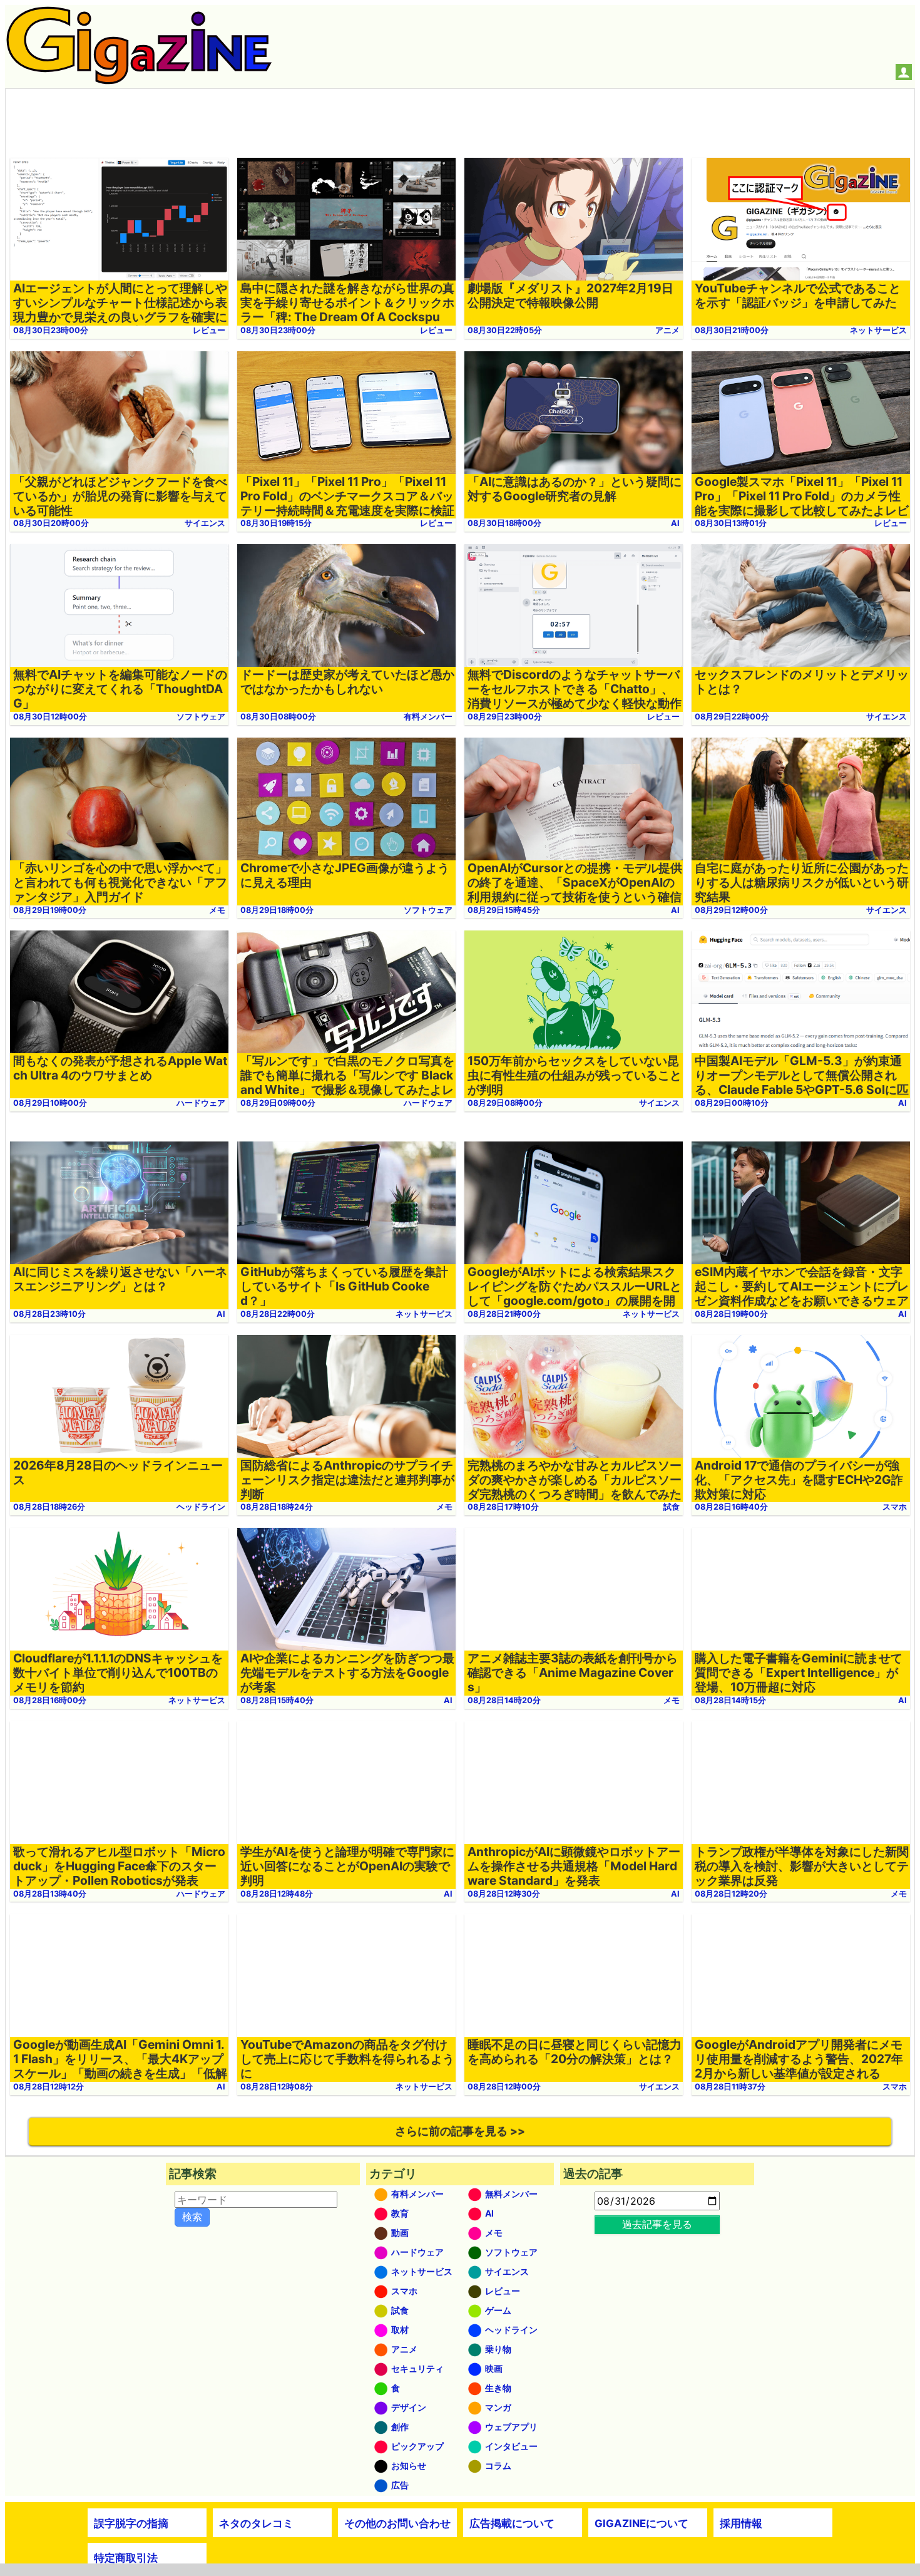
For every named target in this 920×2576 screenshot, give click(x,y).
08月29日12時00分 (731, 910)
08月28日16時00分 (50, 1700)
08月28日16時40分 (731, 1507)
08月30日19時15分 (276, 523)
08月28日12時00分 (504, 2087)
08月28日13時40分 (50, 1894)
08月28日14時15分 (730, 1700)
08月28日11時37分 (730, 2087)
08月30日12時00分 (50, 717)
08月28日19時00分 (731, 1314)
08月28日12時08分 (277, 2087)
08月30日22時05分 (505, 330)
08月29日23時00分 (505, 717)
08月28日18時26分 (49, 1507)
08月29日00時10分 (732, 1103)
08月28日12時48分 (277, 1894)
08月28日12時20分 (731, 1894)
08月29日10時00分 (50, 1103)
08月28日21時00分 (504, 1314)
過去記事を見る (657, 2224)
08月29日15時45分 (504, 910)
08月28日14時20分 (504, 1700)
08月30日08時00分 (278, 717)
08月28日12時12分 (49, 2087)
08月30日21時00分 (732, 330)
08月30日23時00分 (51, 330)
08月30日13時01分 (731, 523)
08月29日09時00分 (278, 1103)
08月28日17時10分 (503, 1507)
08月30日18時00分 (504, 523)
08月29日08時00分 (505, 1103)
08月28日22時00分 (278, 1314)
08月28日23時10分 (49, 1314)
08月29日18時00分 (277, 910)
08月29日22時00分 (732, 717)
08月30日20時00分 (51, 523)
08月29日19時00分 (50, 910)
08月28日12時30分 (504, 1894)
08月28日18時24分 (277, 1507)
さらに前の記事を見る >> (460, 2131)
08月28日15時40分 (277, 1700)
